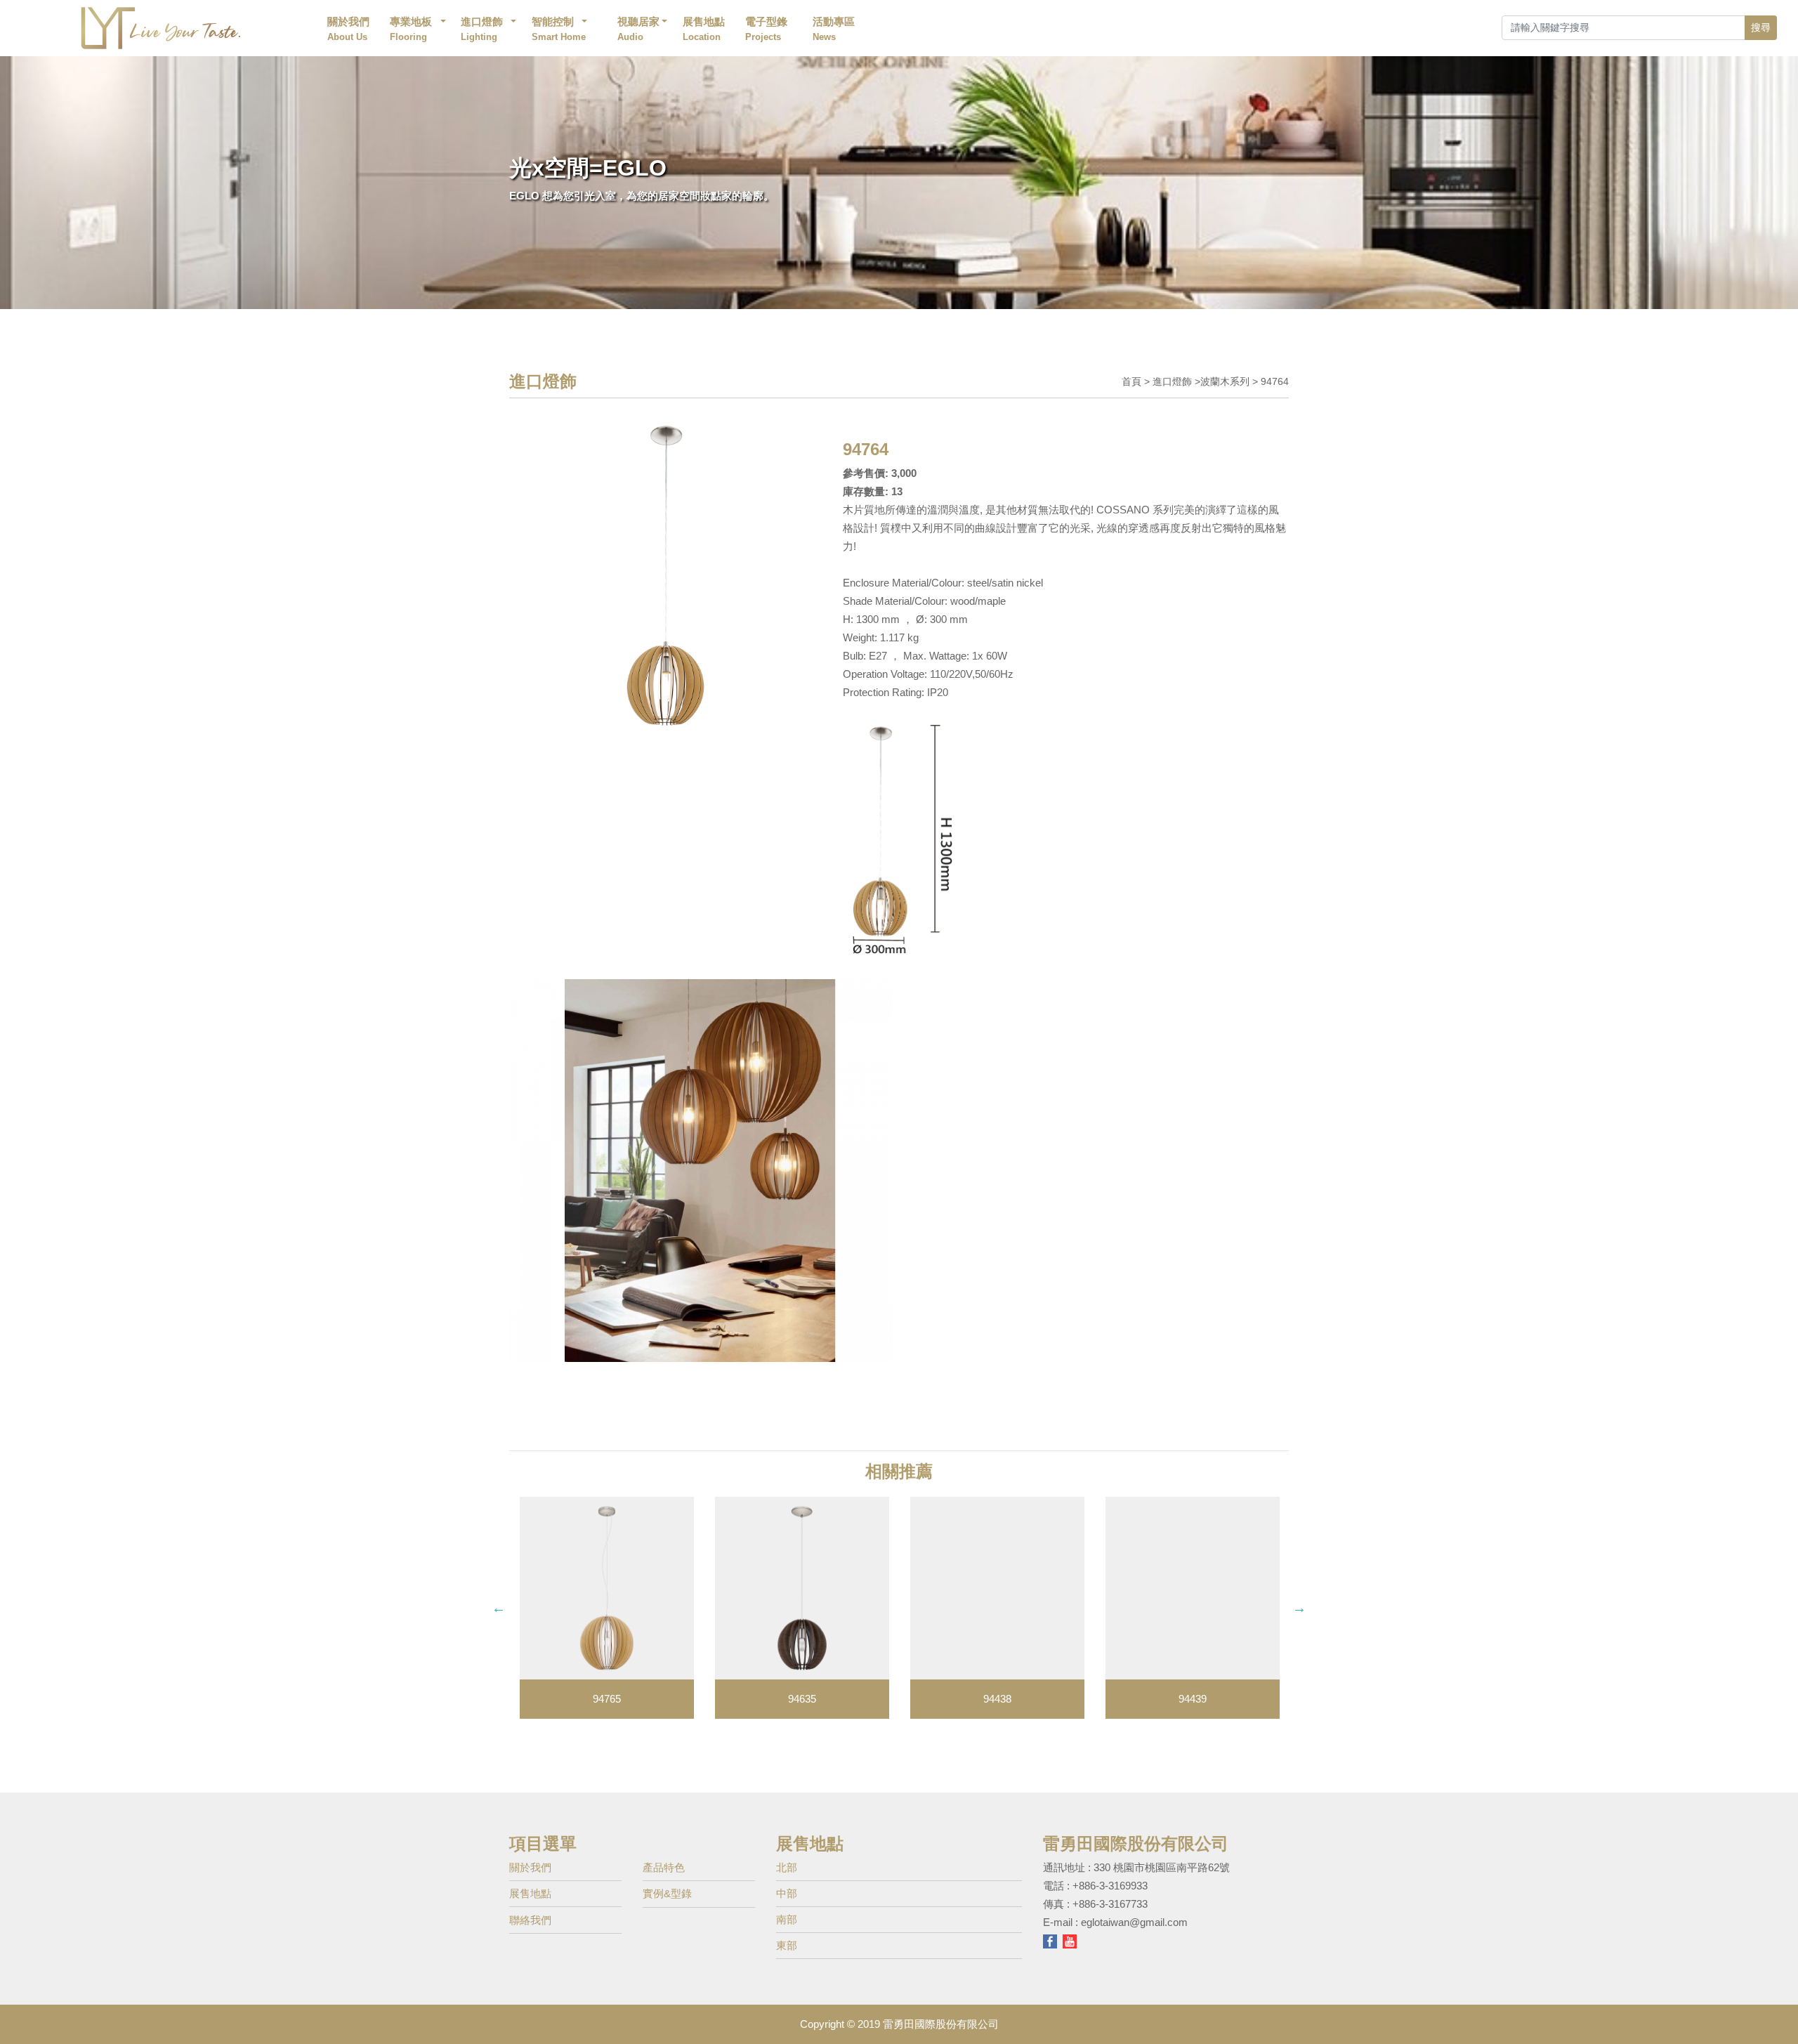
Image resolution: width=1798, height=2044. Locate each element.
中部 (787, 1893)
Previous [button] (499, 1608)
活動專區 (834, 29)
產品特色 (664, 1867)
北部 (787, 1867)
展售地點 (704, 29)
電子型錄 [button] (766, 29)
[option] (607, 1608)
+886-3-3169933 (1110, 1886)
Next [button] (1299, 1608)
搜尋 (1761, 27)
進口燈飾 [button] (482, 29)
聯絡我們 (530, 1920)
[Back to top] (1776, 2012)
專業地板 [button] (411, 29)
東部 (787, 1945)
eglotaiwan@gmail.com (1134, 1922)
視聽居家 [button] (638, 29)
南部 (787, 1919)
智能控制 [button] (560, 29)
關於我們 (348, 29)
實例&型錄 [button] (667, 1893)
